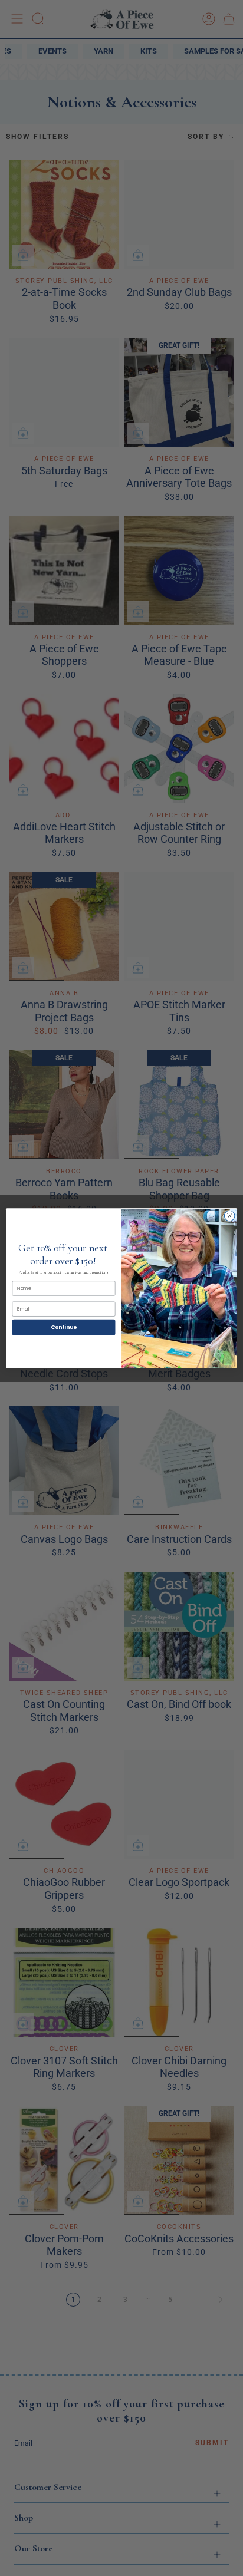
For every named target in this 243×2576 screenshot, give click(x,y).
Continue (64, 1327)
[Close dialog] (229, 1216)
